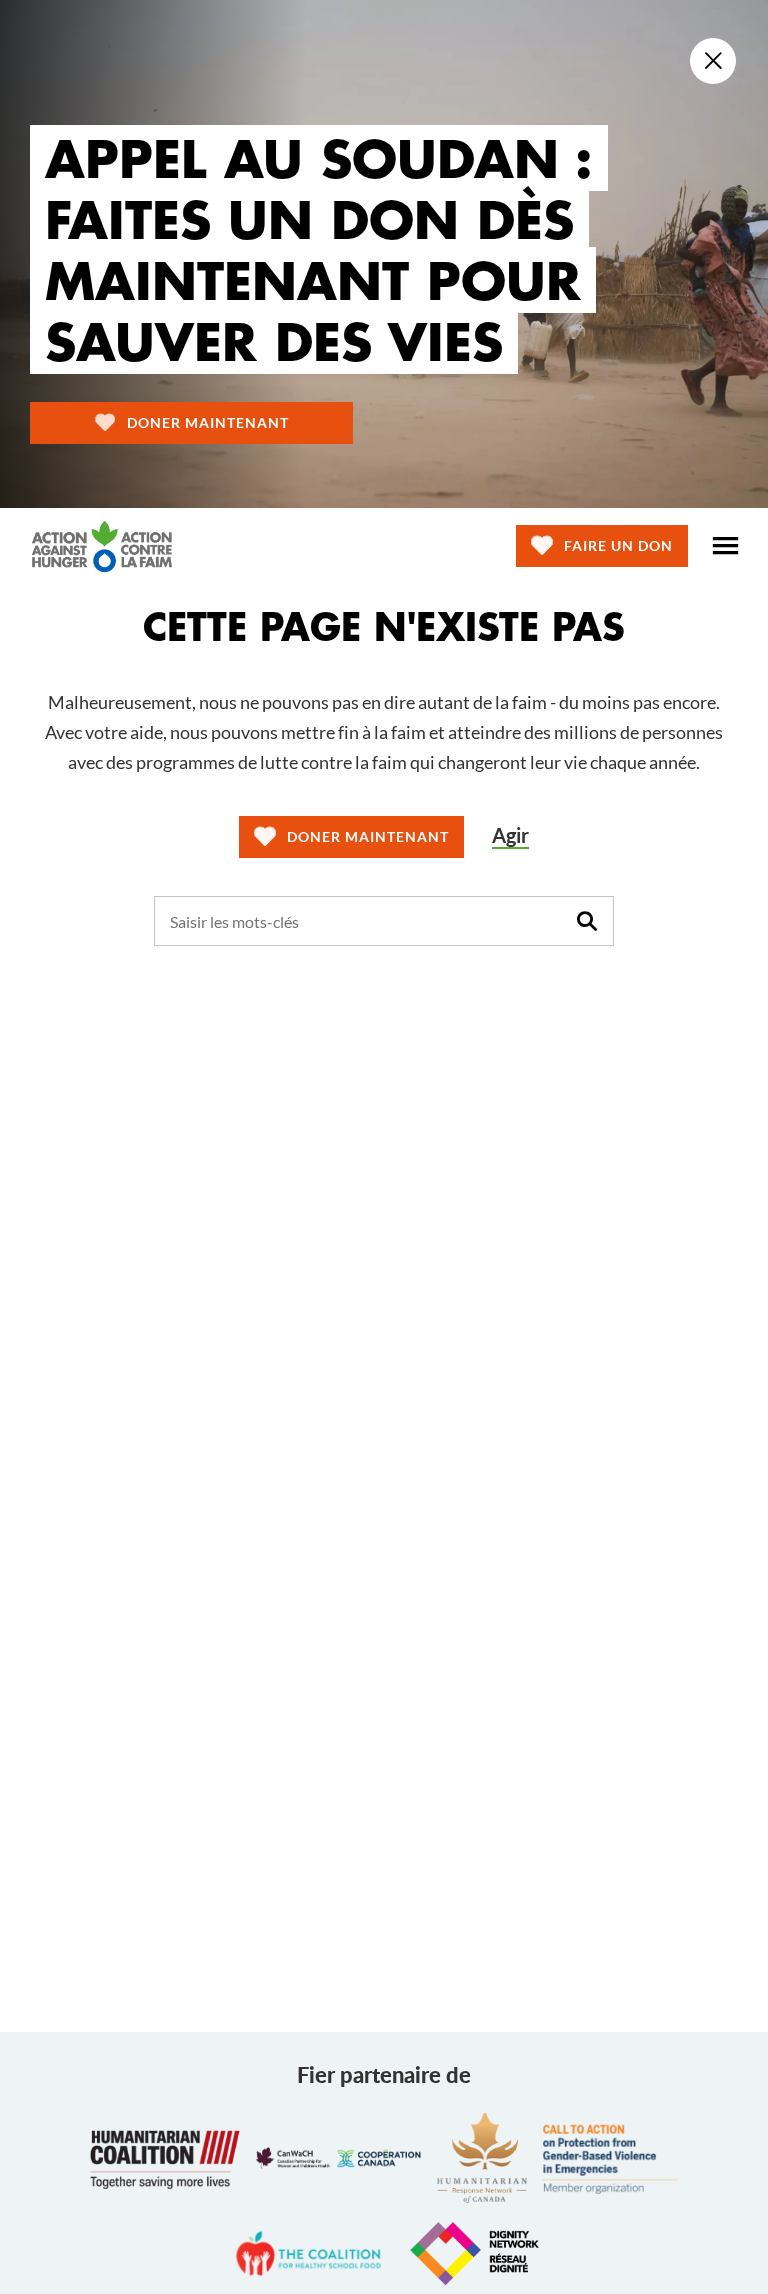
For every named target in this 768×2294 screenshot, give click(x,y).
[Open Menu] (725, 546)
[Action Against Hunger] (102, 546)
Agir (510, 835)
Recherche (587, 921)
